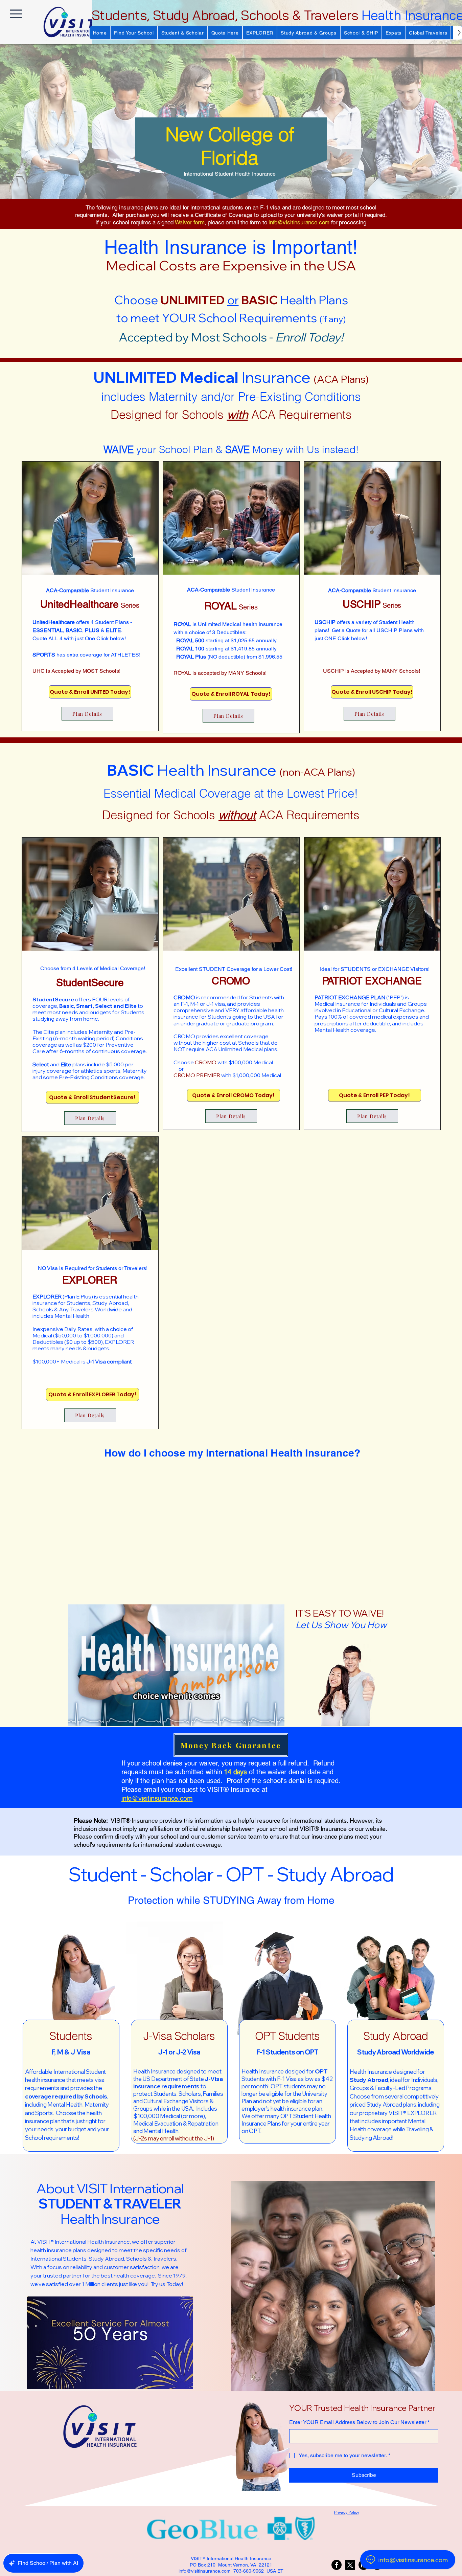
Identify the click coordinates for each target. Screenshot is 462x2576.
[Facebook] (337, 2565)
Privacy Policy (346, 2512)
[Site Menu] (16, 14)
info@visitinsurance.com (299, 222)
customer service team (231, 1836)
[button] (134, 33)
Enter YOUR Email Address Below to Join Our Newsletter (359, 2422)
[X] (350, 2565)
